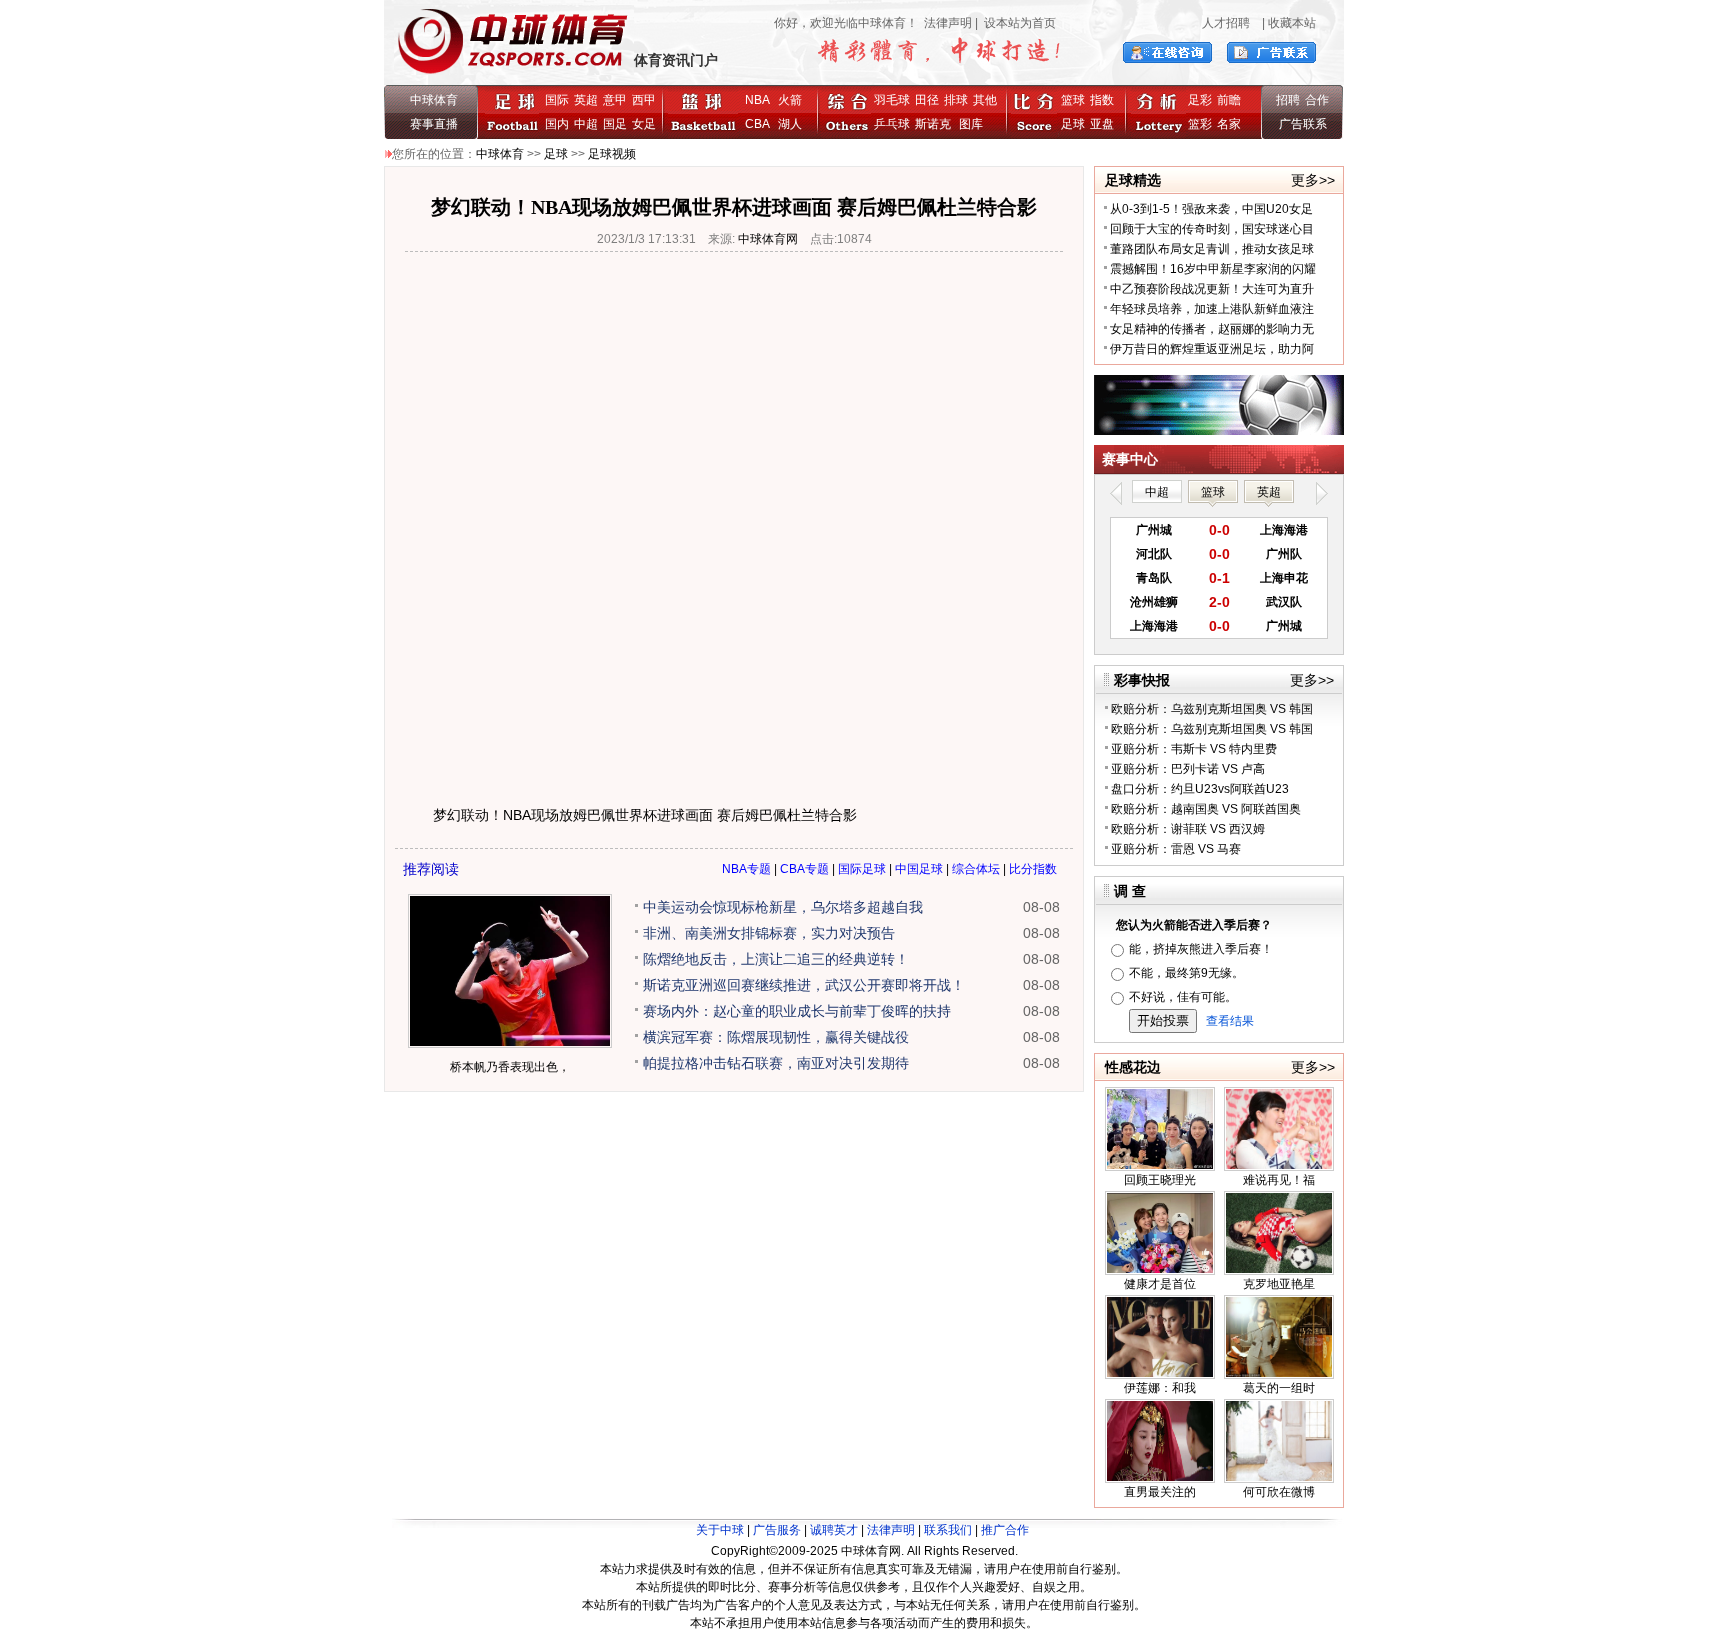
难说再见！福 (1279, 1180)
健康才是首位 (1160, 1284)
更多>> (1313, 180)
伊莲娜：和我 (1160, 1388)
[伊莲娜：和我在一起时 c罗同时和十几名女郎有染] (1160, 1375)
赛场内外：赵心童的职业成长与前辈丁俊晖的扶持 (797, 1011)
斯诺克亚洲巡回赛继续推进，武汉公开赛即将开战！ (804, 985)
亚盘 (1102, 124)
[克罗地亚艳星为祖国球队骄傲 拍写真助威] (1279, 1271)
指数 (1102, 100)
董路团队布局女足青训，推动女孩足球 (1212, 249)
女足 (644, 124)
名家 (1229, 124)
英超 (586, 100)
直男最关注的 (1160, 1492)
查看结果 (1230, 1021)
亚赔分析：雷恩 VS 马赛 (1176, 849)
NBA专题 (746, 869)
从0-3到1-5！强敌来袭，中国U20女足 (1211, 209)
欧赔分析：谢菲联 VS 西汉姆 (1188, 829)
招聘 (1288, 100)
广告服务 (777, 1530)
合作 (1317, 100)
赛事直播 (434, 124)
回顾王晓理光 (1160, 1180)
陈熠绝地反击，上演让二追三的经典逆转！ (776, 959)
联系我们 (948, 1530)
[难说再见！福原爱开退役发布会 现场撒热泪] (1279, 1167)
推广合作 (1005, 1530)
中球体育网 (768, 239)
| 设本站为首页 (1014, 23)
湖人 (790, 124)
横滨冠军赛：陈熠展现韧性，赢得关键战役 (776, 1037)
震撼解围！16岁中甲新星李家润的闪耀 (1213, 269)
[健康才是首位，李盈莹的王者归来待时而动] (1160, 1271)
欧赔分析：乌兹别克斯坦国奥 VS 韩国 (1212, 709)
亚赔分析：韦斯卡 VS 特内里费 (1194, 749)
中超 (586, 124)
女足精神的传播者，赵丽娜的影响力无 (1212, 329)
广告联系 (1303, 124)
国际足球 (862, 869)
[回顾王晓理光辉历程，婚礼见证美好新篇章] (1160, 1167)
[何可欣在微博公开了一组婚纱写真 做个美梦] (1279, 1479)
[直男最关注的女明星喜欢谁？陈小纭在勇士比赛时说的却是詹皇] (1160, 1479)
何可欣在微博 (1279, 1492)
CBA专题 (804, 869)
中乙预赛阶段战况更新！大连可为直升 (1212, 289)
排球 (956, 100)
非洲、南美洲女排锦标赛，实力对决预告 (769, 933)
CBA (760, 124)
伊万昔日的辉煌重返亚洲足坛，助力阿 (1212, 349)
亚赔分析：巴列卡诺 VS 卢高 (1188, 769)
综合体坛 (976, 869)
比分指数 (1033, 869)
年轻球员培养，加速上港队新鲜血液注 (1212, 309)
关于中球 (720, 1530)
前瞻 (1229, 100)
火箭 (790, 100)
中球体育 (434, 100)
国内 (557, 124)
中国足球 (919, 869)
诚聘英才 (834, 1530)
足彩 (1200, 100)
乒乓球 (892, 124)
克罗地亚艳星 (1279, 1284)
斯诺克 (936, 124)
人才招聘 (1226, 23)
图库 (971, 124)
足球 (1073, 124)
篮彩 (1200, 124)
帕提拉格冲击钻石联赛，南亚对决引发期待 (776, 1063)
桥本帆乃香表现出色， (510, 1067)
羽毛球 (892, 100)
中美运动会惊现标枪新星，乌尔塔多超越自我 (783, 907)
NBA (757, 100)
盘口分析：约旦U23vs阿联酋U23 (1200, 789)
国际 (557, 100)
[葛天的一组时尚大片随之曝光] (1279, 1375)
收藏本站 (1292, 23)
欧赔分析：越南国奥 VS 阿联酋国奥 (1206, 809)
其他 (985, 100)
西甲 (644, 100)
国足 (615, 124)
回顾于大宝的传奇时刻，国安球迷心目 (1212, 229)
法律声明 (948, 23)
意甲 (615, 100)
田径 (927, 100)
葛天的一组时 (1279, 1388)
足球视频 (612, 154)
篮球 (1073, 100)
